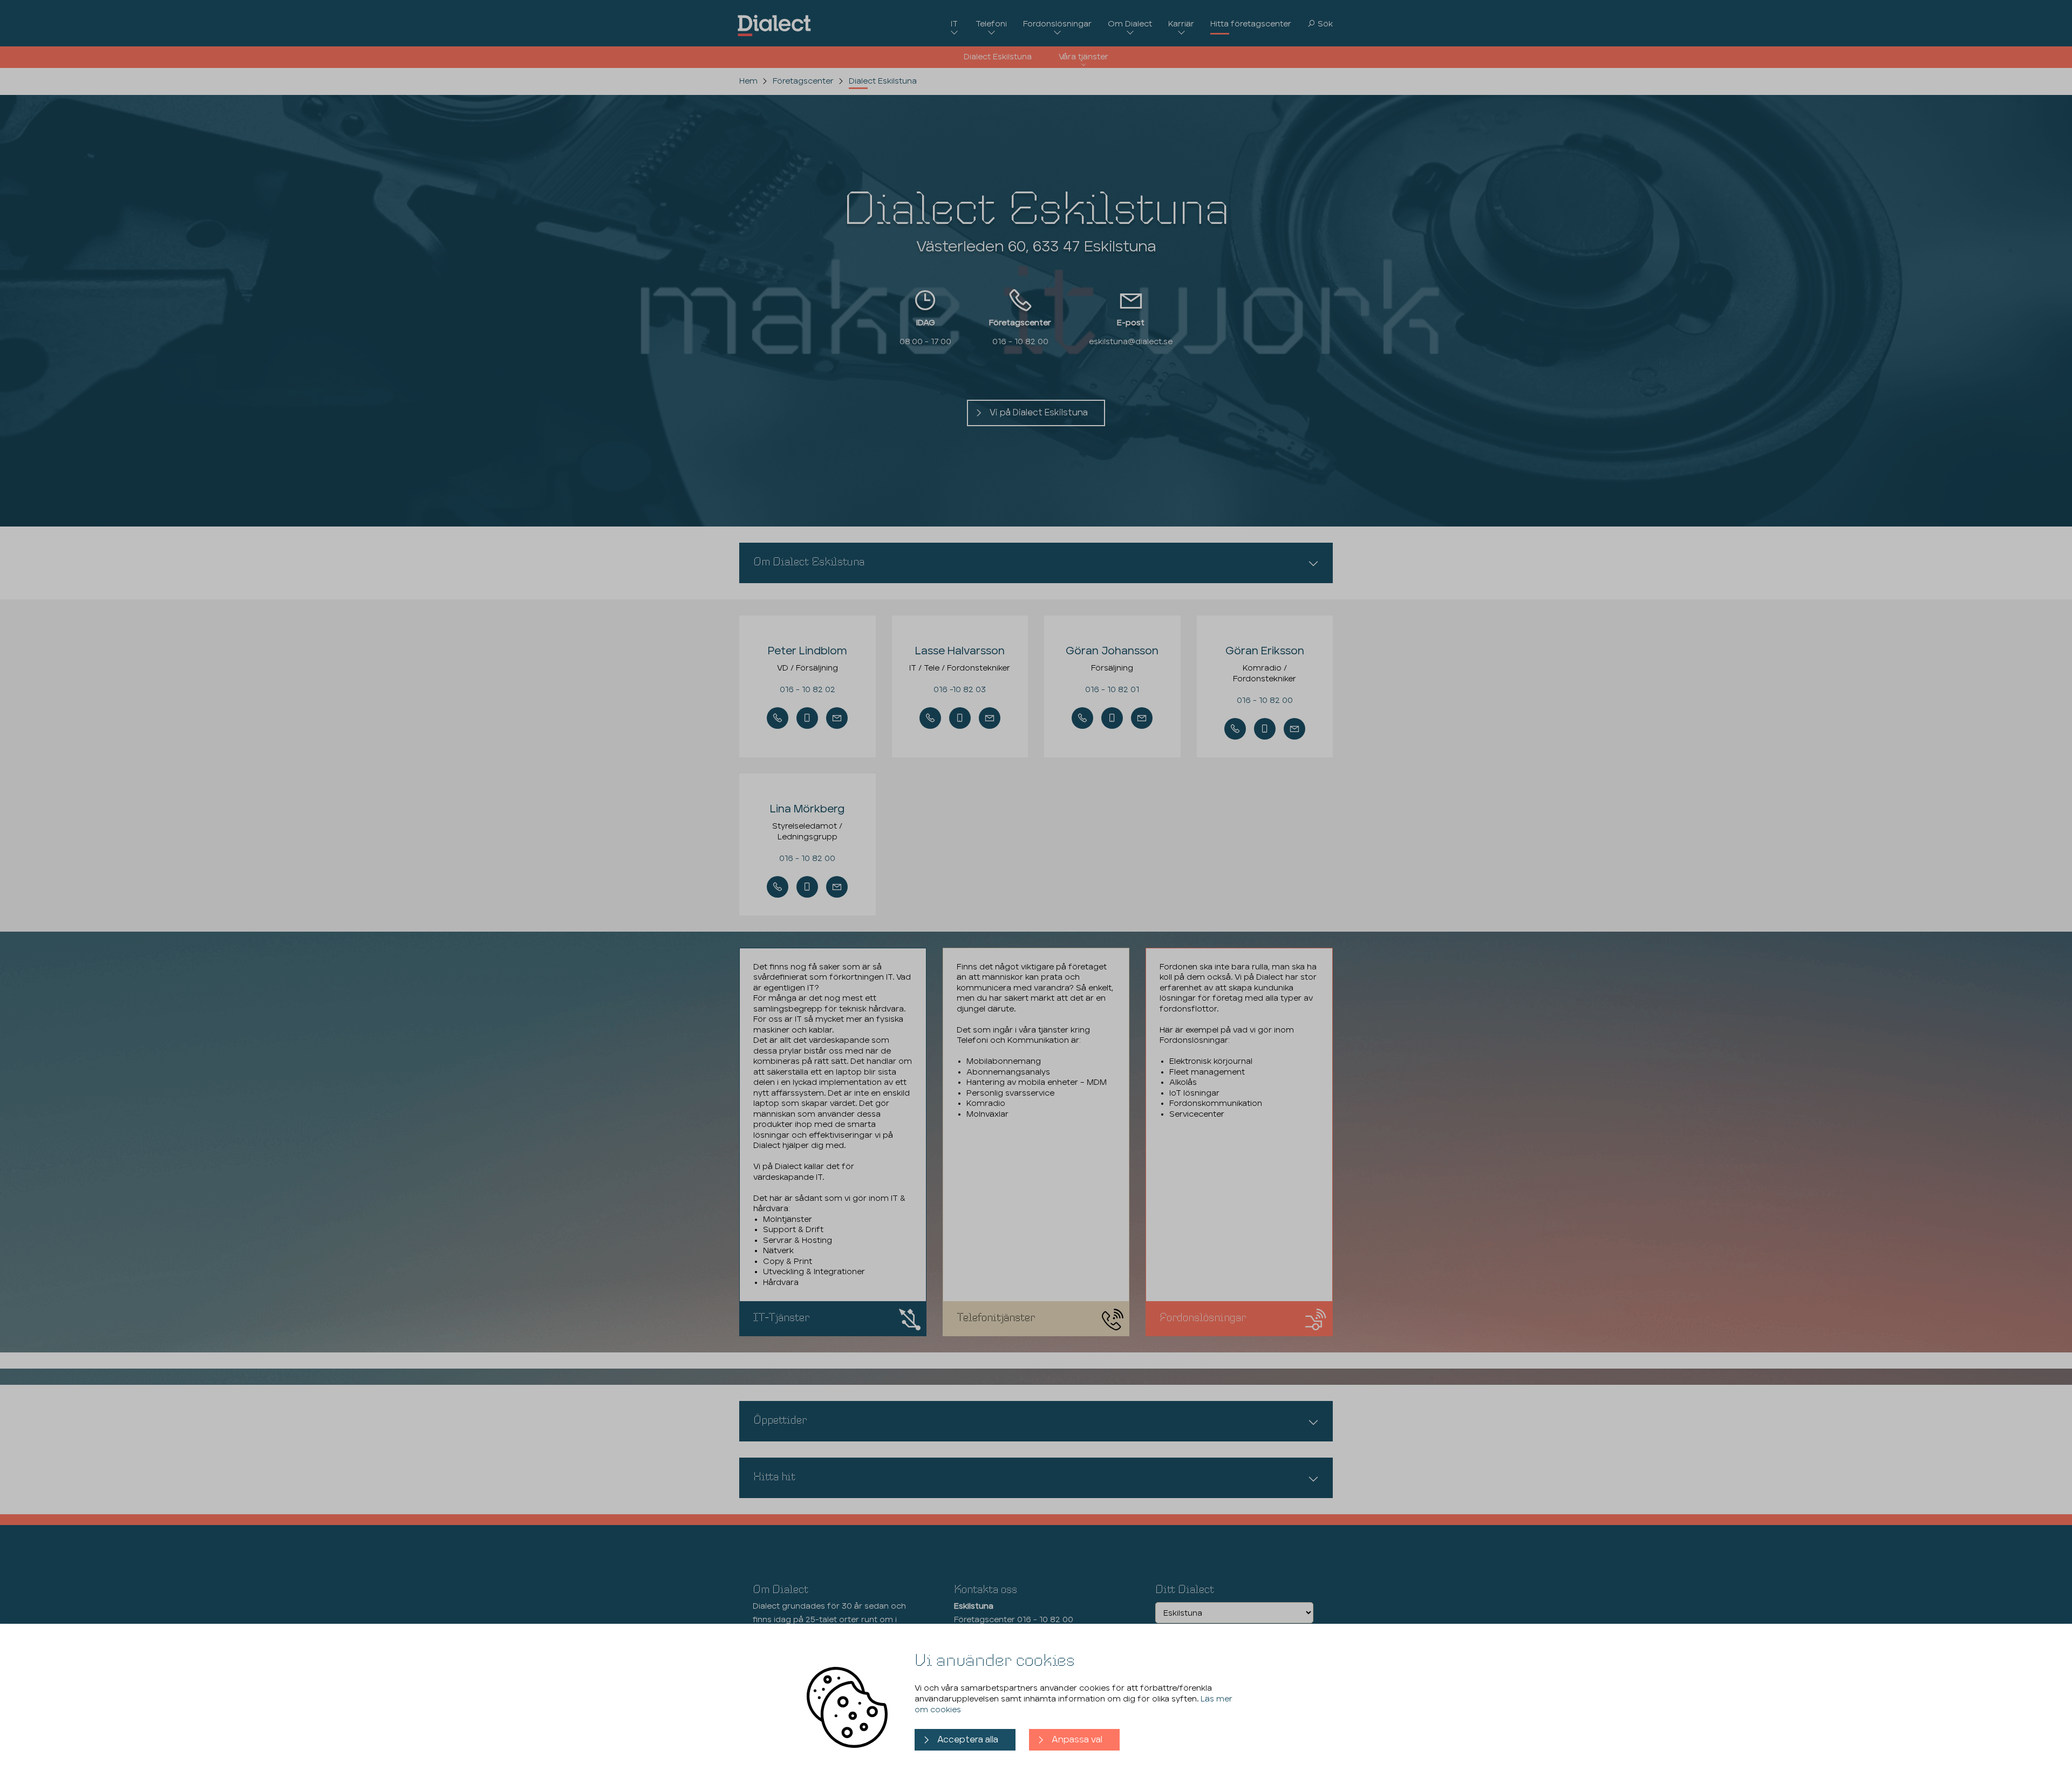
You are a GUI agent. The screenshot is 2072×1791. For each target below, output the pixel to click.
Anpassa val (1077, 1740)
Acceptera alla (968, 1740)
